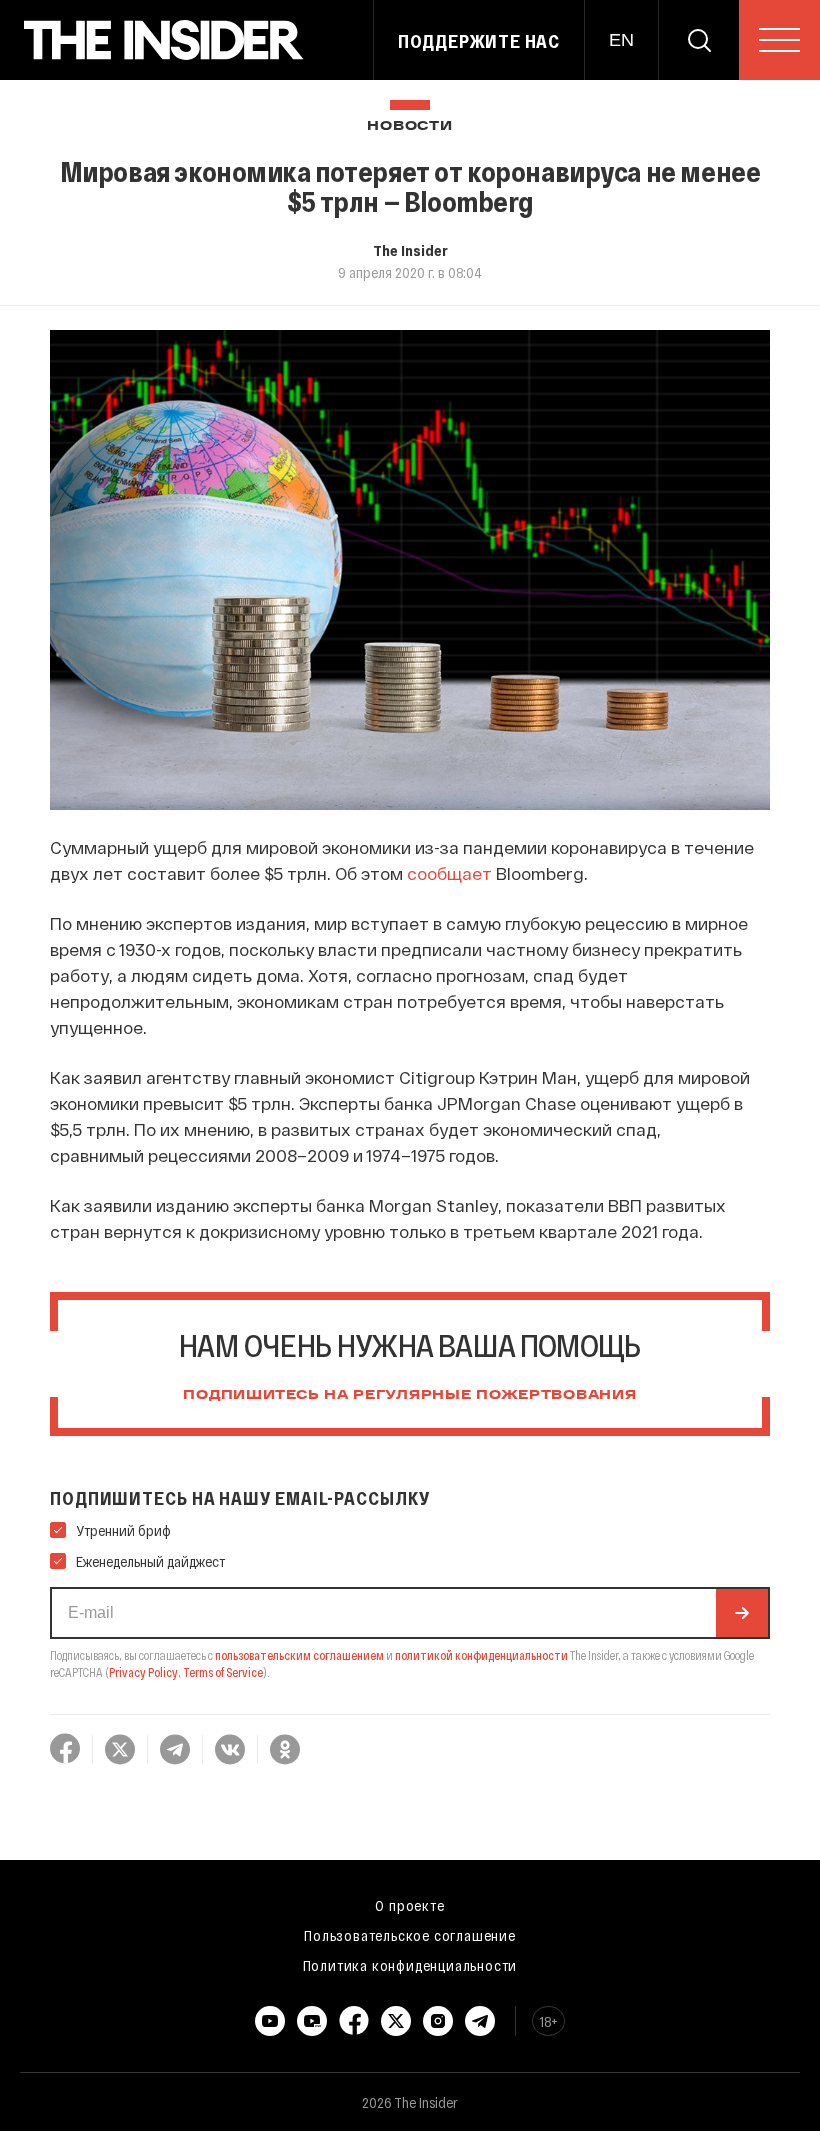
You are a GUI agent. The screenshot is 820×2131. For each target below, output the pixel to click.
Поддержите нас (479, 41)
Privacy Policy (143, 1672)
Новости (409, 126)
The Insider (410, 250)
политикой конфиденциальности (481, 1655)
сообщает (449, 873)
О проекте (409, 1905)
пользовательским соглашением (299, 1655)
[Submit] (742, 1613)
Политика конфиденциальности (410, 1965)
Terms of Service (223, 1672)
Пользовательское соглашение (410, 1935)
